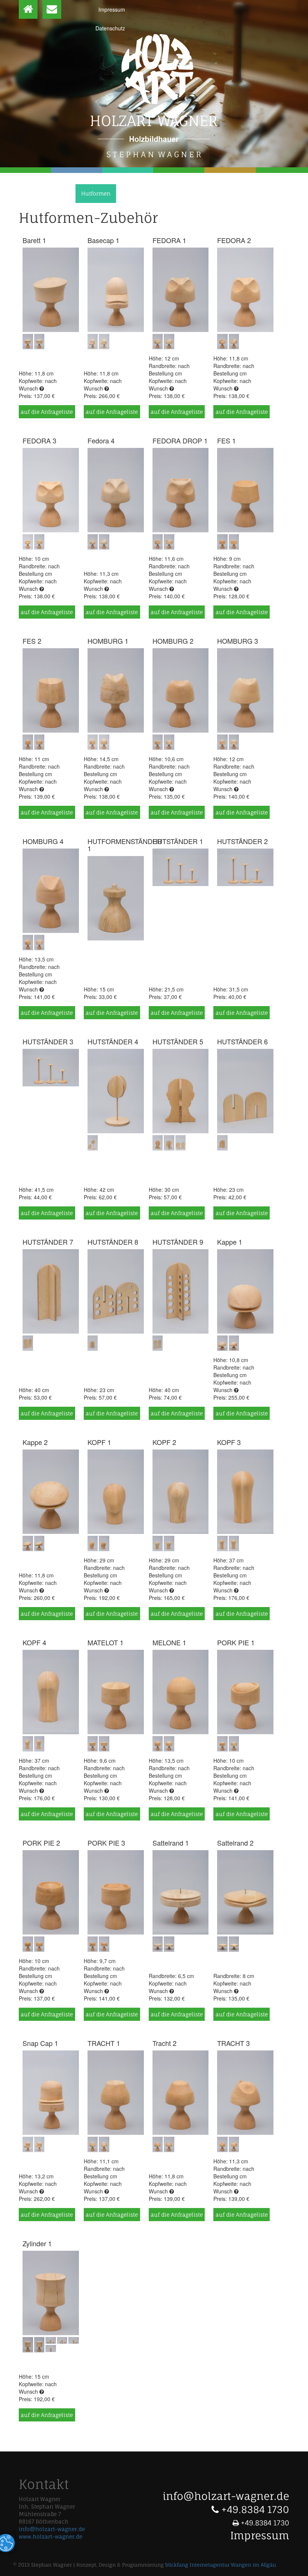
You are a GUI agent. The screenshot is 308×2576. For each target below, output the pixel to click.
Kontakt (159, 193)
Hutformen (96, 193)
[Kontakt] (52, 9)
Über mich (20, 193)
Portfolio (57, 193)
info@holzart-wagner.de (52, 2529)
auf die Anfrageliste (47, 412)
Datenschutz (110, 28)
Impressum (112, 9)
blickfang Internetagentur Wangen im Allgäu (221, 2565)
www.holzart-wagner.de (51, 2536)
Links (129, 193)
